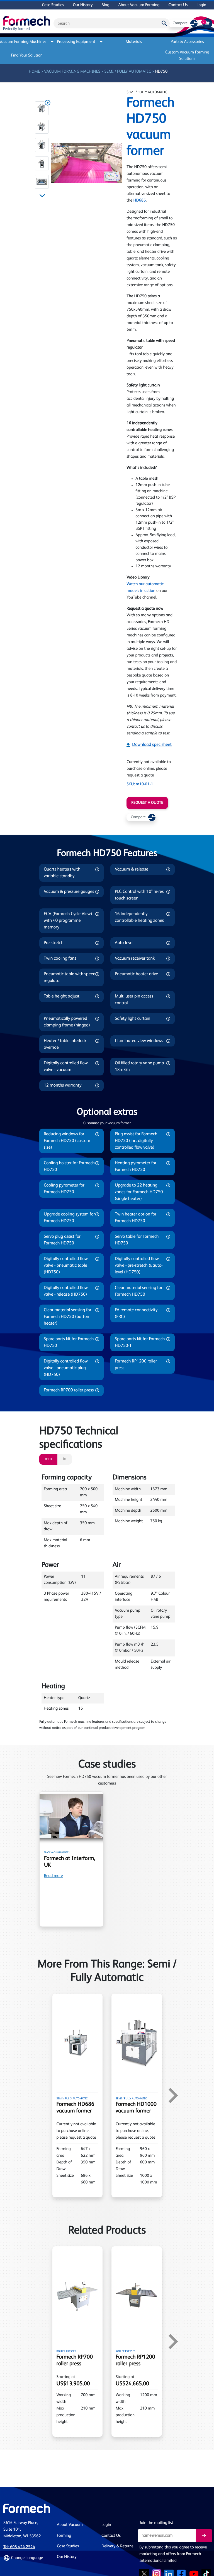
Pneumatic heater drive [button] (136, 974)
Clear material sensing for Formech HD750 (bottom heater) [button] (68, 1317)
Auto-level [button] (124, 943)
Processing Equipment (76, 42)
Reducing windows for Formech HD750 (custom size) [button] (67, 1141)
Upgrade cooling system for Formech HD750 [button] (69, 1218)
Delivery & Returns (117, 2546)
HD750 (161, 72)
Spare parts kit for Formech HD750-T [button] (140, 1342)
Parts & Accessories (187, 42)
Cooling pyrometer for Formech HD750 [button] (64, 1189)
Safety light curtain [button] (132, 1019)
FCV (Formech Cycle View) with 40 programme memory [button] (68, 921)
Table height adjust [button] (62, 996)
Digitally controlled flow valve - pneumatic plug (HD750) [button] (66, 1368)
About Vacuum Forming (139, 5)
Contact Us (178, 5)
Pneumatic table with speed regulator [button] (70, 977)
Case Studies (53, 5)
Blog (105, 5)
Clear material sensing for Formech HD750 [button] (139, 1291)
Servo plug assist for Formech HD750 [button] (62, 1240)
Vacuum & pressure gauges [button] (69, 892)
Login (201, 5)
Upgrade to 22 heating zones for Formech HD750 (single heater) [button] (139, 1192)
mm (48, 1459)
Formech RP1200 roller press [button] (136, 1365)
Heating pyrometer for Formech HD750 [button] (136, 1166)
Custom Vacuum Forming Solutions (187, 56)
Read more (53, 1876)
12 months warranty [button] (63, 1085)
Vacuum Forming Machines (25, 42)
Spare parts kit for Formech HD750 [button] (69, 1342)
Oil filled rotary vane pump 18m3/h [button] (139, 1067)
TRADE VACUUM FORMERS (57, 1852)
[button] (42, 108)
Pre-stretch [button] (54, 943)
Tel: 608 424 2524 (19, 2547)
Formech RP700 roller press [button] (69, 1390)
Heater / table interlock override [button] (65, 1044)
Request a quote (147, 803)
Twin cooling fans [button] (60, 959)
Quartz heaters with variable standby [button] (62, 873)
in (65, 1459)
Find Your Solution (27, 56)
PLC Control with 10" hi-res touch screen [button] (139, 895)
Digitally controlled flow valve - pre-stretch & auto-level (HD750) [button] (139, 1266)
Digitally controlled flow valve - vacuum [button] (66, 1067)
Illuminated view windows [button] (139, 1041)
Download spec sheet (152, 745)
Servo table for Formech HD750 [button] (137, 1240)
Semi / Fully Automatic (128, 72)
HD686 (140, 201)
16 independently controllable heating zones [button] (139, 917)
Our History (83, 5)
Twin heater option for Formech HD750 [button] (136, 1218)
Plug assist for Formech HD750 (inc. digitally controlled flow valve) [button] (136, 1141)
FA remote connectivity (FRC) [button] (136, 1313)
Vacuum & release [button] (132, 869)
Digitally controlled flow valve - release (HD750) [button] (66, 1291)
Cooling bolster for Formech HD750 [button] (69, 1166)
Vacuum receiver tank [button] (135, 959)
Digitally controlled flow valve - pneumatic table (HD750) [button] (66, 1266)
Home (34, 72)
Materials (134, 42)
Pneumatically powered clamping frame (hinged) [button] (67, 1022)
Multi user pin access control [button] (134, 1000)
